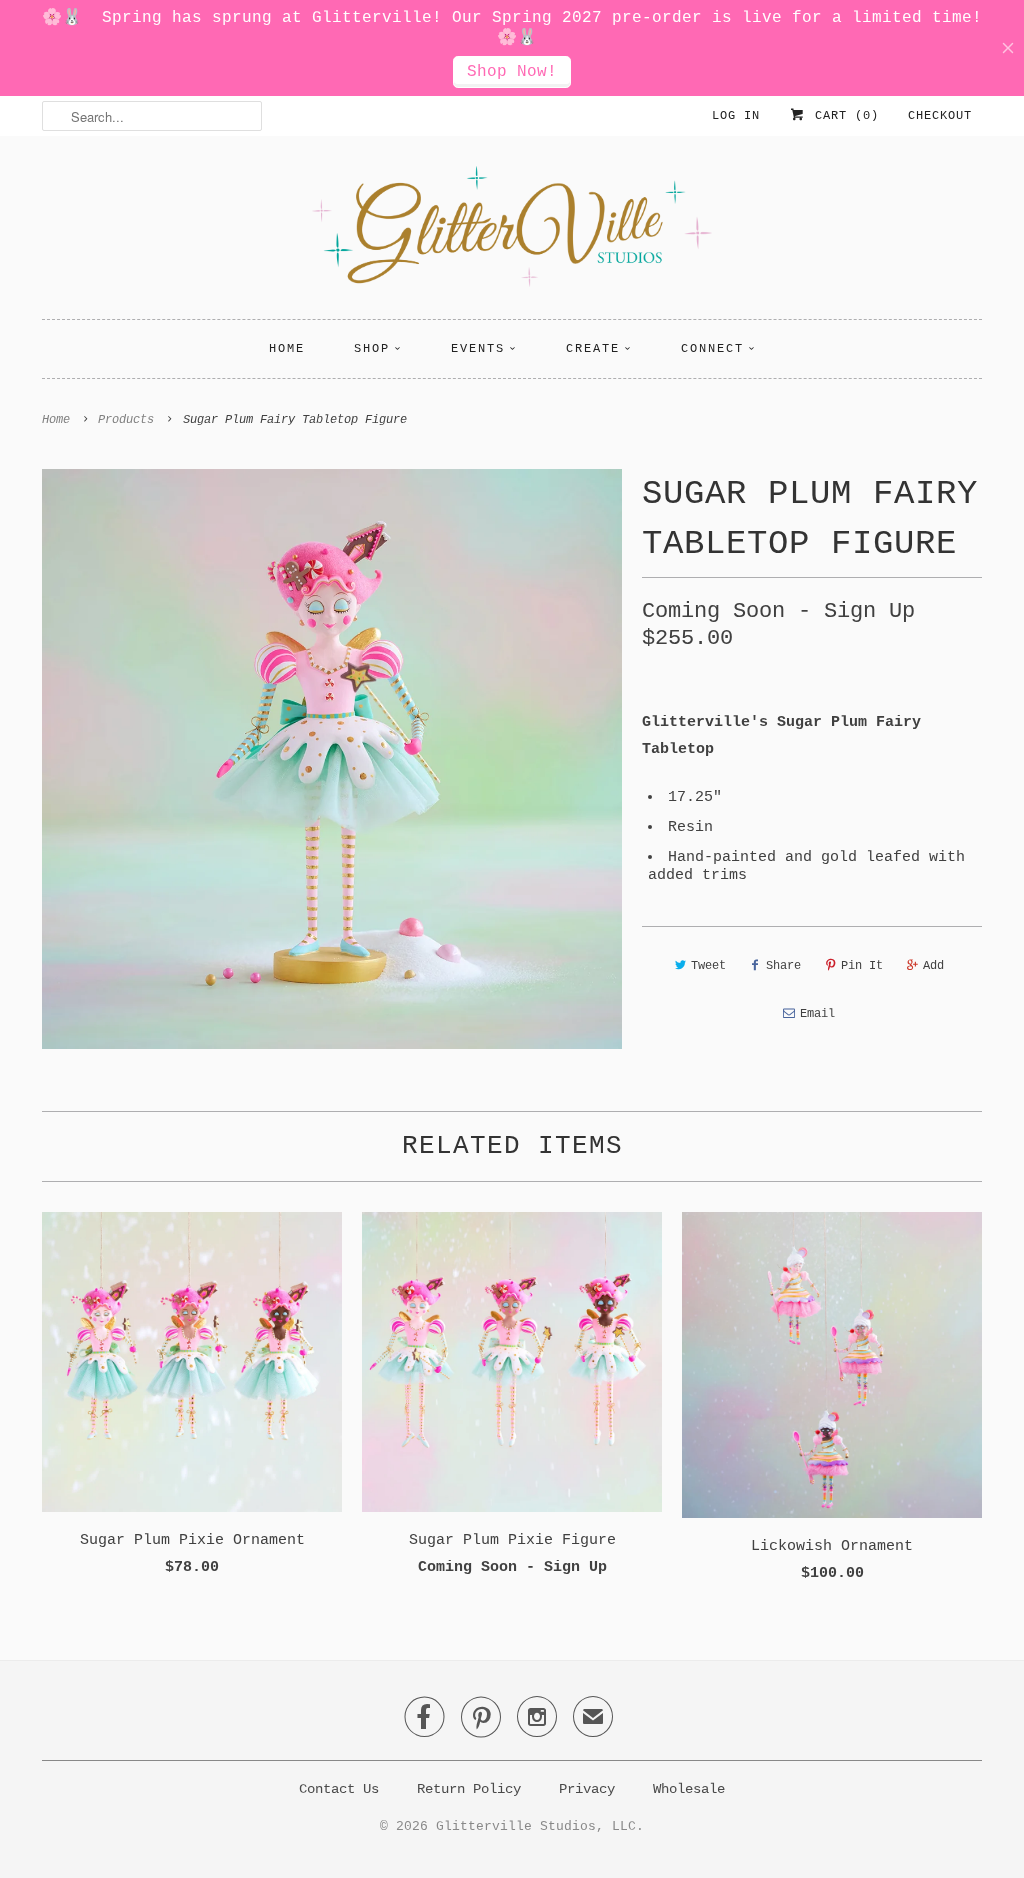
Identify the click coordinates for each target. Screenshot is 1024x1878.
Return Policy (469, 1789)
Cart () (843, 116)
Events (478, 349)
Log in (736, 116)
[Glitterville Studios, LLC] (512, 232)
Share (783, 966)
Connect (712, 349)
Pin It (862, 966)
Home (287, 349)
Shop (372, 349)
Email (817, 1014)
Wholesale (689, 1789)
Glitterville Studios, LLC (536, 1826)
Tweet (708, 966)
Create (593, 349)
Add (933, 966)
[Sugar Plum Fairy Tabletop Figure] (332, 759)
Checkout (940, 116)
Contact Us (339, 1789)
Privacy (587, 1789)
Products (126, 420)
